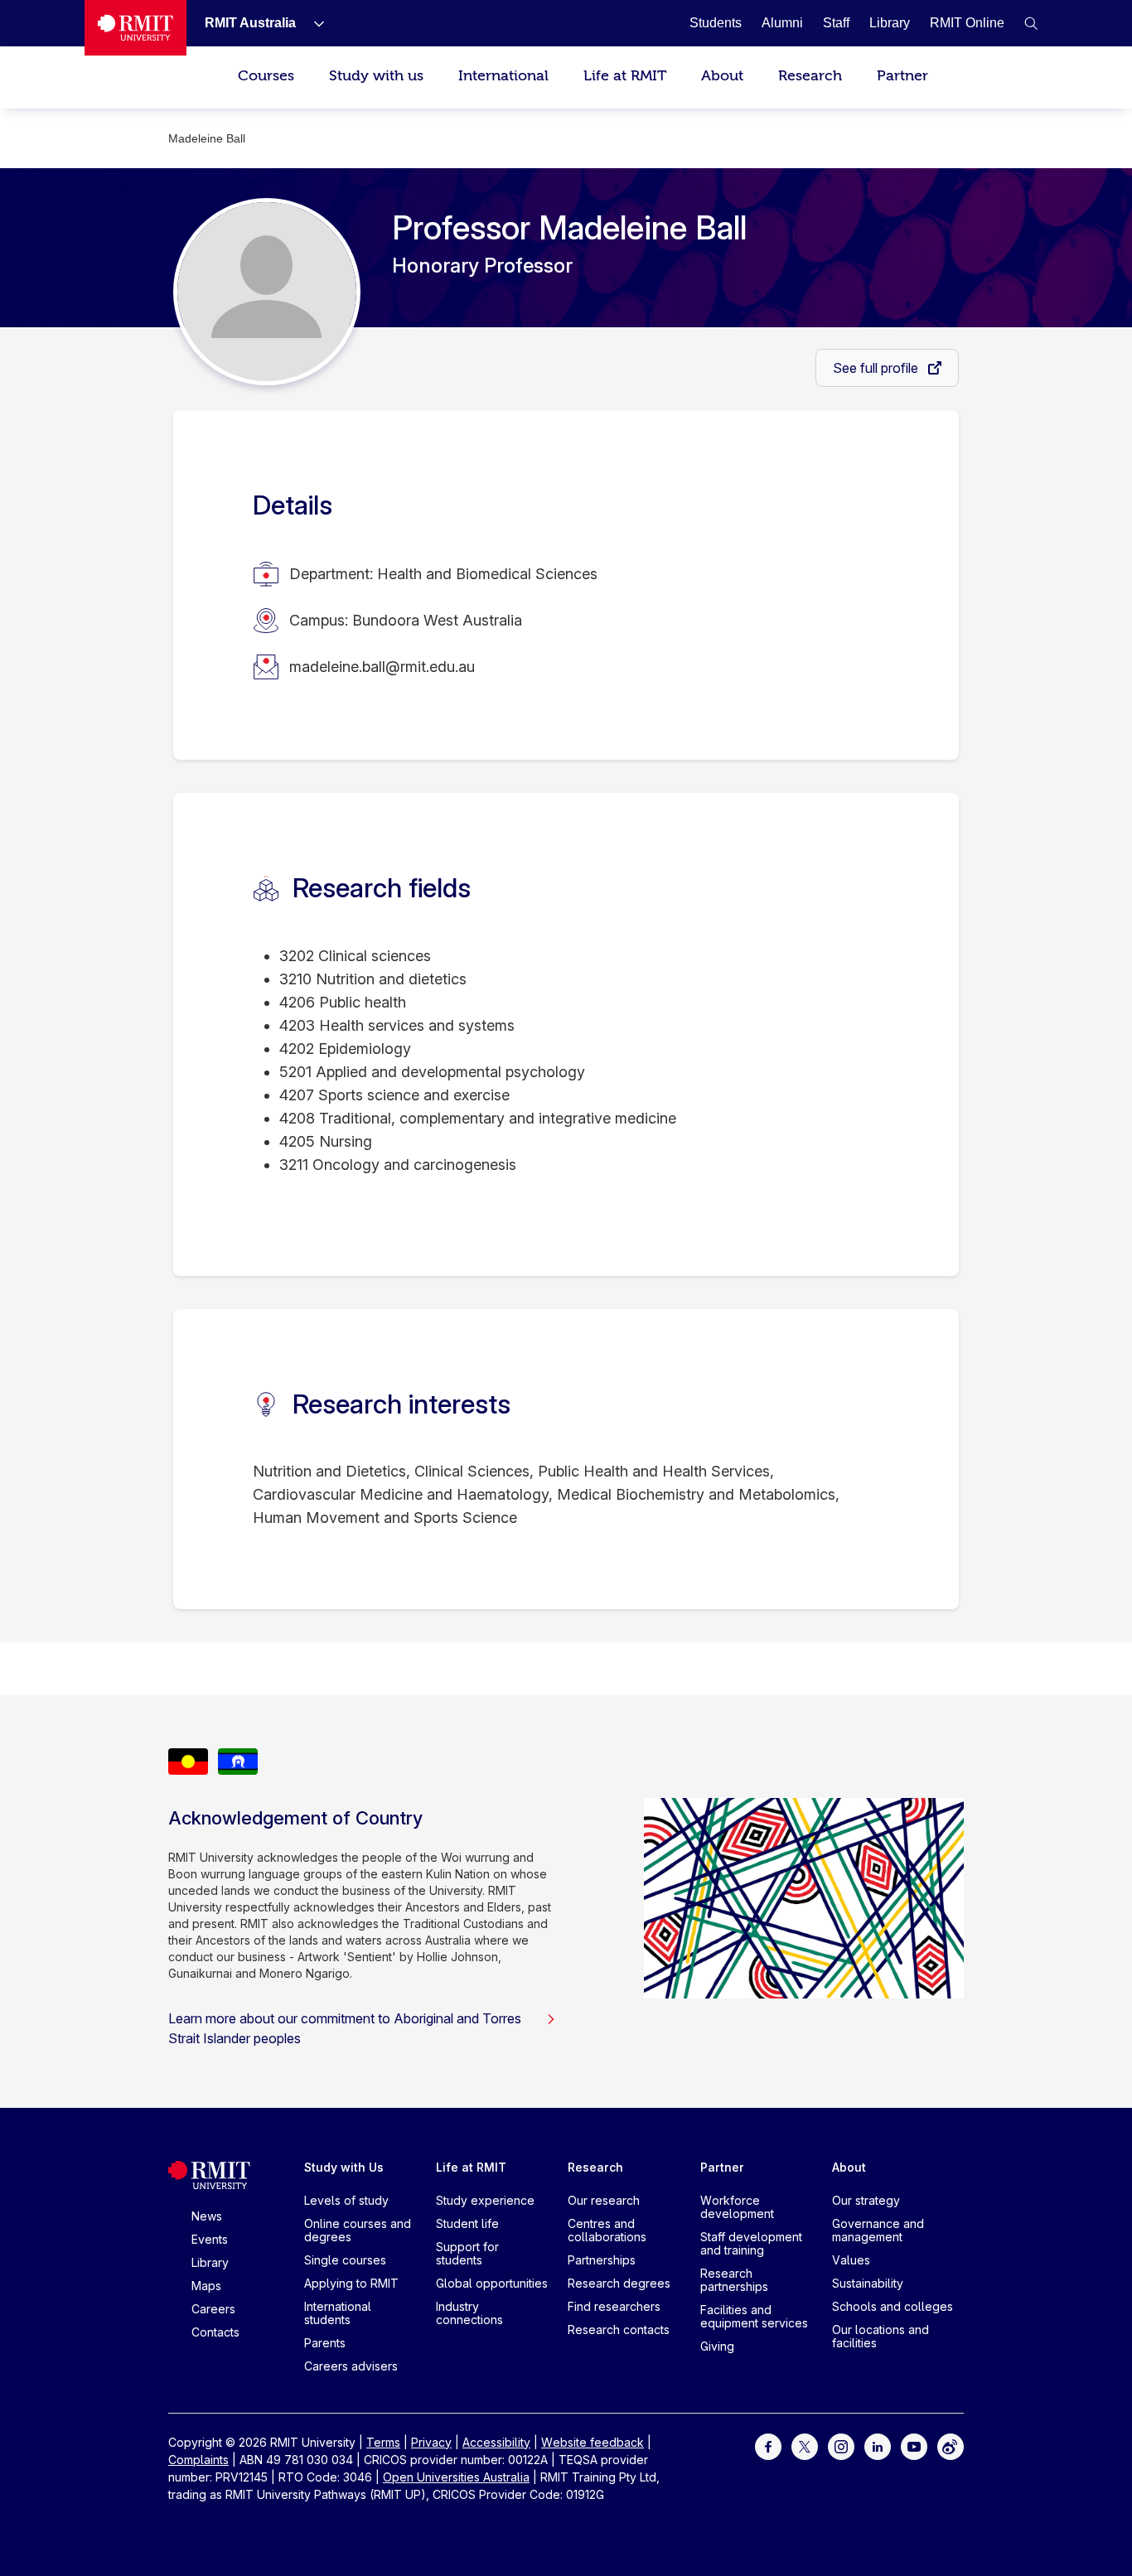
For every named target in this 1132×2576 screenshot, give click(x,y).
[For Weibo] (951, 2445)
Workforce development (737, 2207)
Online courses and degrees (358, 2230)
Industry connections (469, 2313)
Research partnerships (734, 2280)
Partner (902, 76)
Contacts (215, 2332)
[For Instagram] (841, 2445)
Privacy (431, 2442)
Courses (266, 76)
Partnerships (602, 2260)
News (207, 2216)
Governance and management (878, 2230)
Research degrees (619, 2283)
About (722, 76)
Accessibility (496, 2442)
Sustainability (868, 2283)
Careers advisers (351, 2366)
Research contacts (619, 2330)
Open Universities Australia (456, 2477)
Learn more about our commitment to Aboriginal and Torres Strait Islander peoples (345, 2028)
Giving (717, 2346)
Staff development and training (751, 2243)
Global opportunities (492, 2283)
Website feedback (593, 2442)
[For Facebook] (768, 2445)
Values (851, 2260)
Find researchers (614, 2306)
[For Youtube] (914, 2445)
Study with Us (344, 2167)
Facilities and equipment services (754, 2316)
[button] (1031, 23)
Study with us (376, 76)
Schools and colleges (893, 2306)
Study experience (485, 2200)
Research (810, 76)
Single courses (345, 2260)
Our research (604, 2200)
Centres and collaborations (607, 2230)
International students (338, 2313)
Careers (213, 2309)
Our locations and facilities (880, 2336)
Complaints (198, 2460)
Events (210, 2239)
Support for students (467, 2253)
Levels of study (346, 2200)
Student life (467, 2223)
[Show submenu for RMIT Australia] (312, 23)
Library (210, 2262)
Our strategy (866, 2200)
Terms (383, 2442)
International (503, 76)
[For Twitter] (805, 2445)
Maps (206, 2286)
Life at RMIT (625, 76)
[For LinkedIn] (878, 2445)
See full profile (877, 368)
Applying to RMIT (351, 2283)
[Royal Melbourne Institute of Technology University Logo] (135, 28)
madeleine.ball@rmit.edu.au (382, 667)
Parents (325, 2343)
